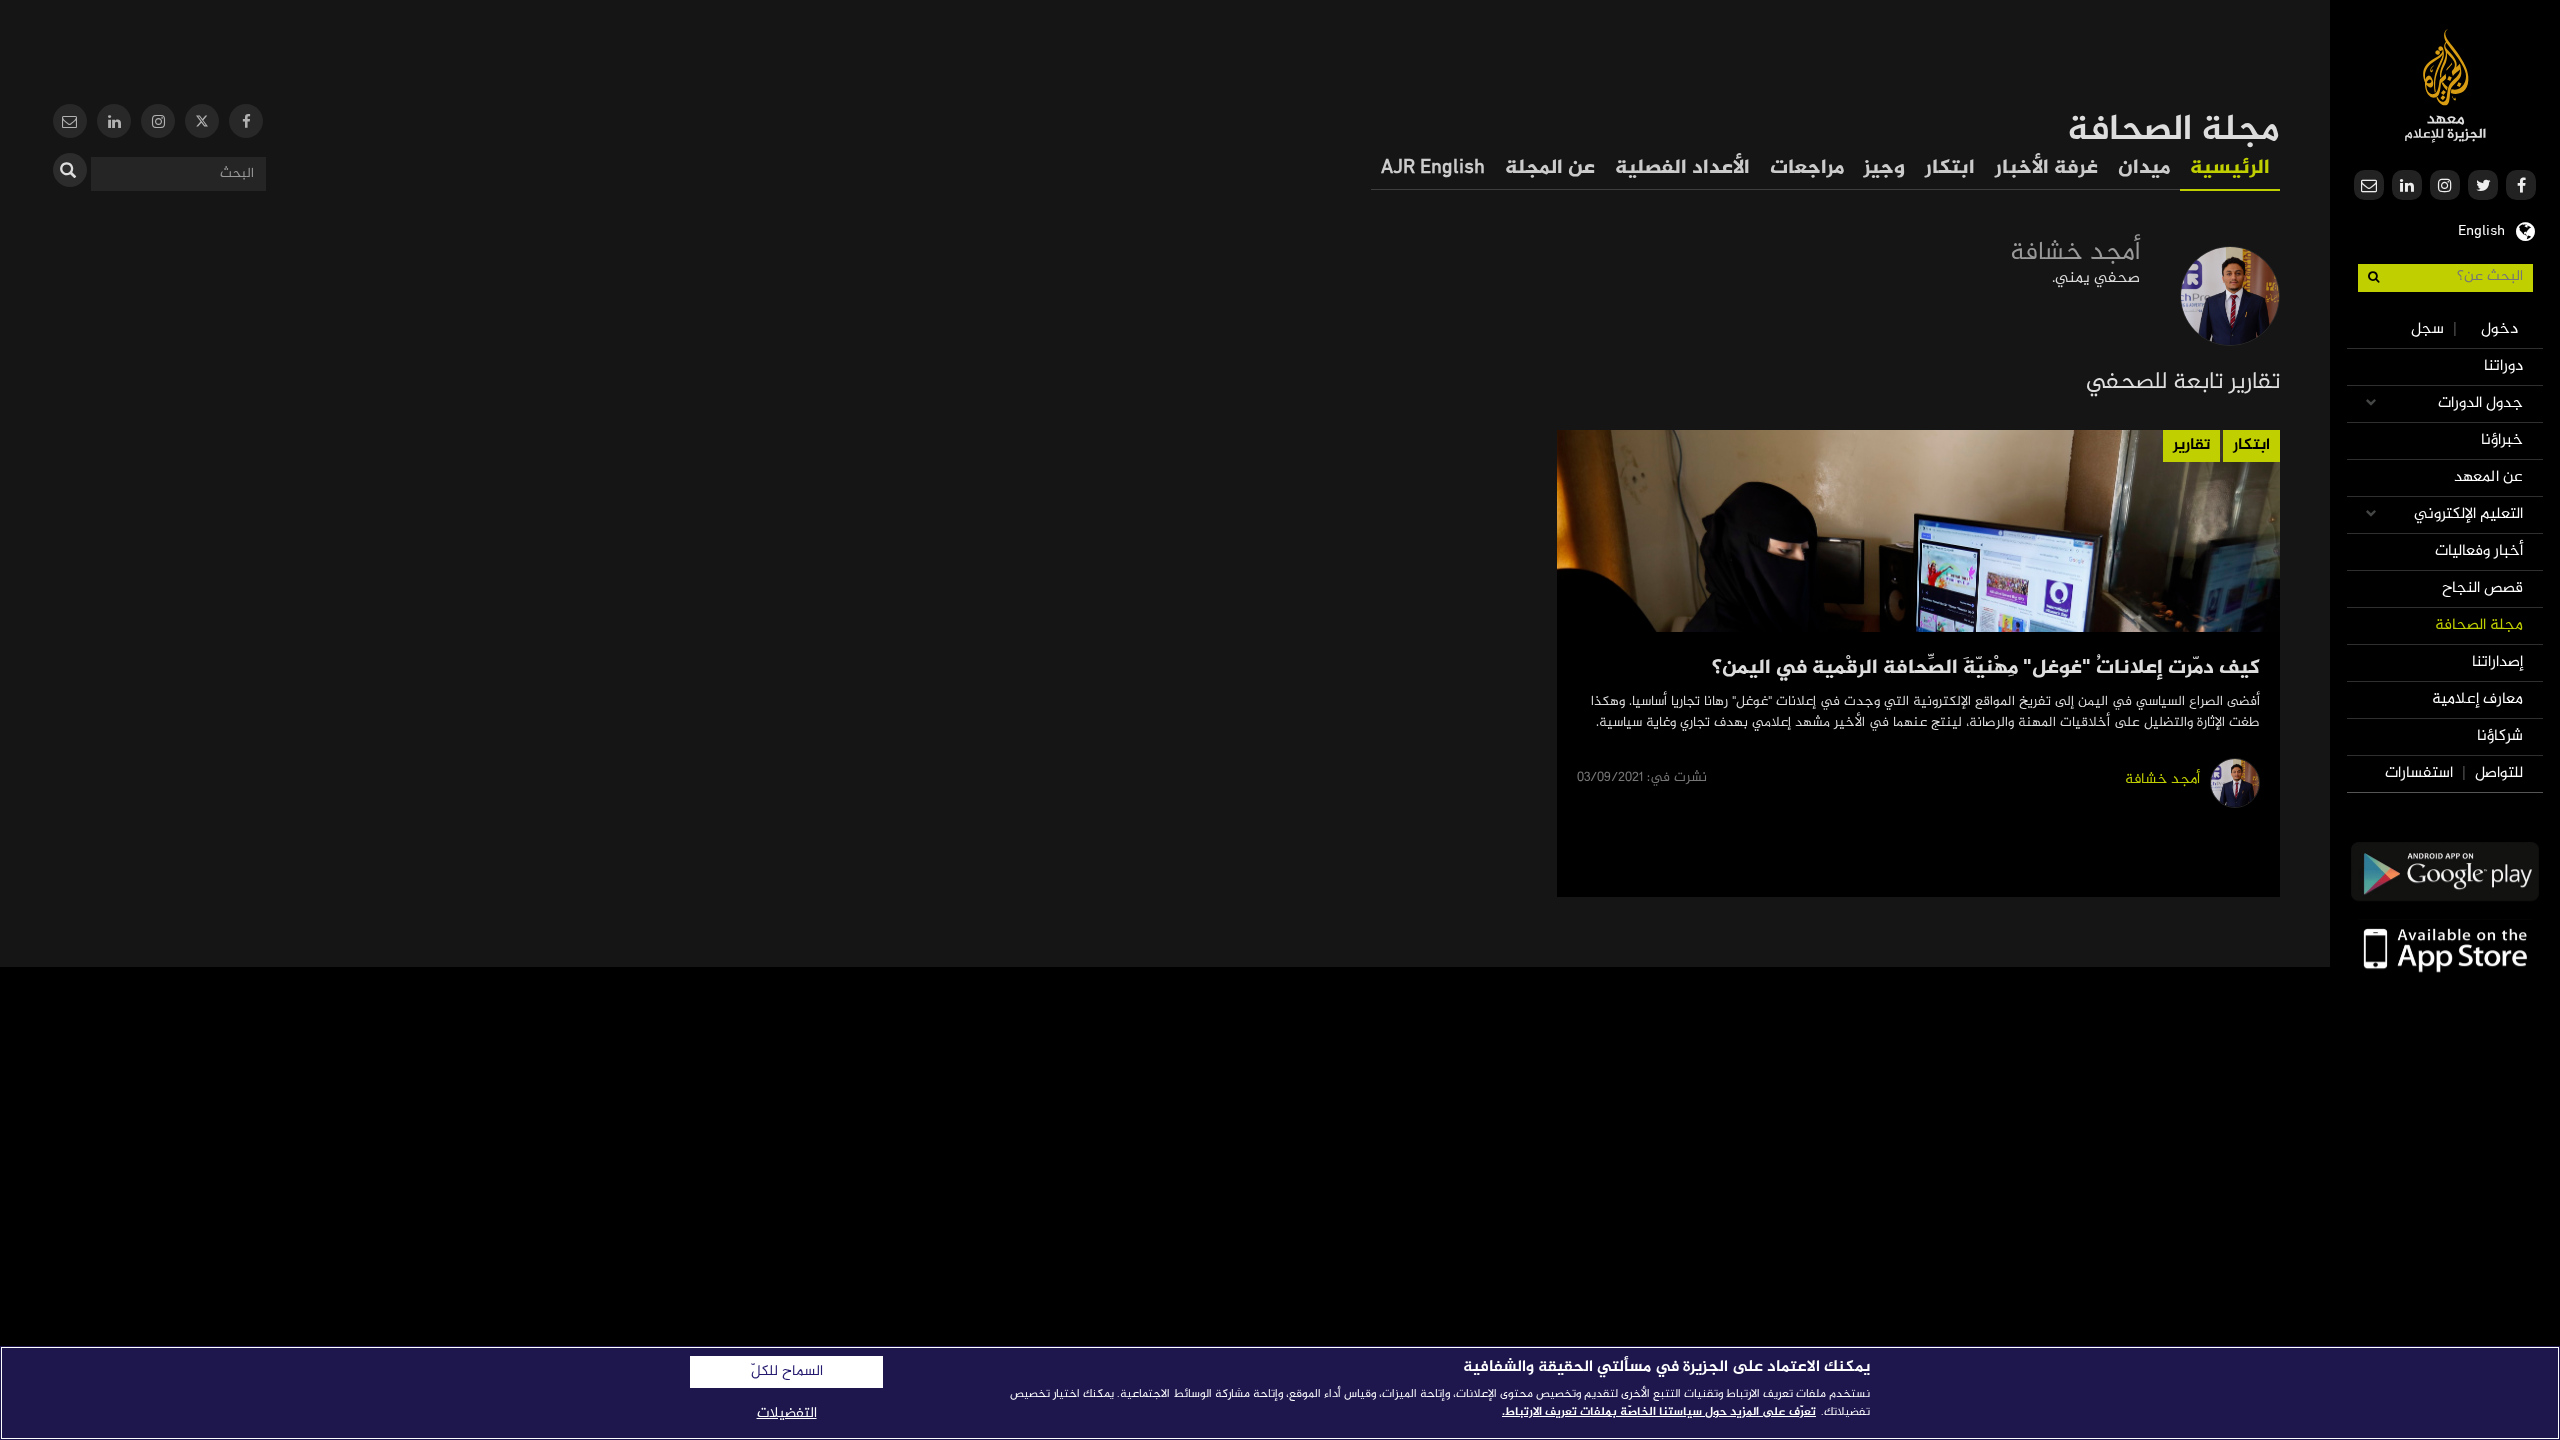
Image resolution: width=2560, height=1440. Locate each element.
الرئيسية (2230, 168)
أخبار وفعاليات (2479, 551)
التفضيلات (787, 1413)
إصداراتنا (2497, 662)
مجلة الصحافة (2479, 625)
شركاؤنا (2500, 736)
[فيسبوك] (246, 123)
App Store (2445, 948)
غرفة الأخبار (2046, 168)
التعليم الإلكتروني (2468, 514)
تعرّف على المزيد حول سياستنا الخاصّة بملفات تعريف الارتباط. (1659, 1412)
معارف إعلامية (2477, 699)
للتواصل (2499, 773)
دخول (2499, 329)
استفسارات (2419, 773)
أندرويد (2445, 871)
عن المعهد (2488, 477)
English (2481, 229)
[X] (202, 123)
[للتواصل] (70, 123)
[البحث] (70, 170)
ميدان (2144, 168)
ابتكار (1950, 168)
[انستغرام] (158, 123)
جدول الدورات (2480, 403)
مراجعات (1807, 168)
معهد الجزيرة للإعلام (2445, 85)
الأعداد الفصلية (1682, 168)
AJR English (1433, 168)
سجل (2427, 329)
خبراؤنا (2502, 440)
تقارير (2191, 445)
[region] (1280, 1393)
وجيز (1884, 168)
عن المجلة (1550, 168)
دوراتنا (2503, 366)
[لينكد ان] (114, 123)
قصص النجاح (2482, 588)
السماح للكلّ (787, 1372)
